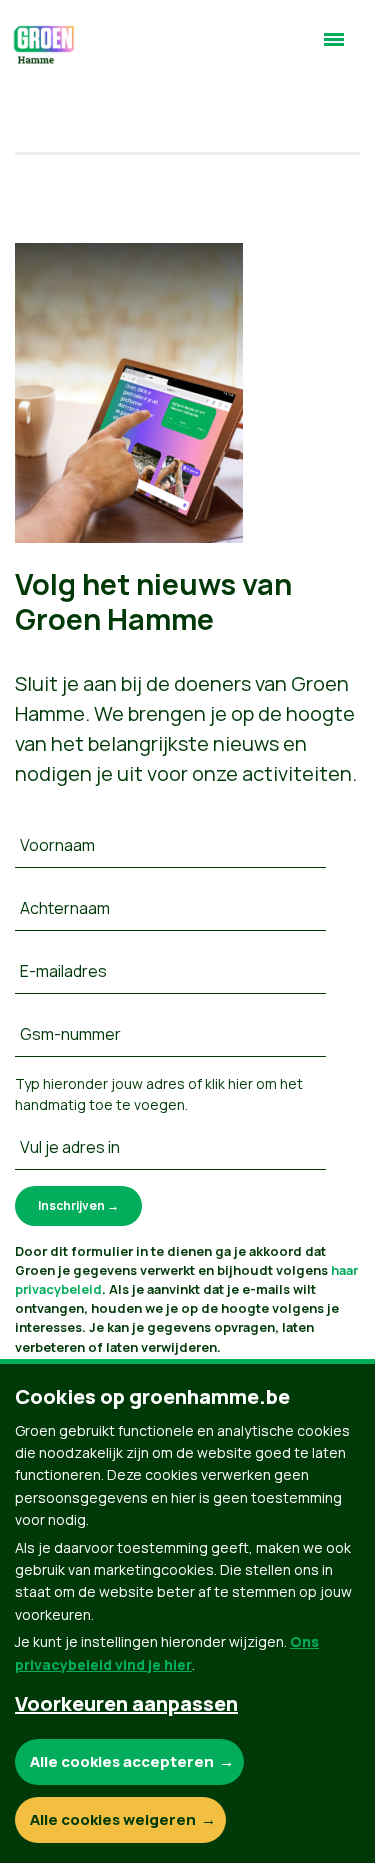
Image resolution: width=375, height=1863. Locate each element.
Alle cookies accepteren (122, 1761)
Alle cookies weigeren (113, 1819)
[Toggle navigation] (334, 48)
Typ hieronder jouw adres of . (159, 1094)
